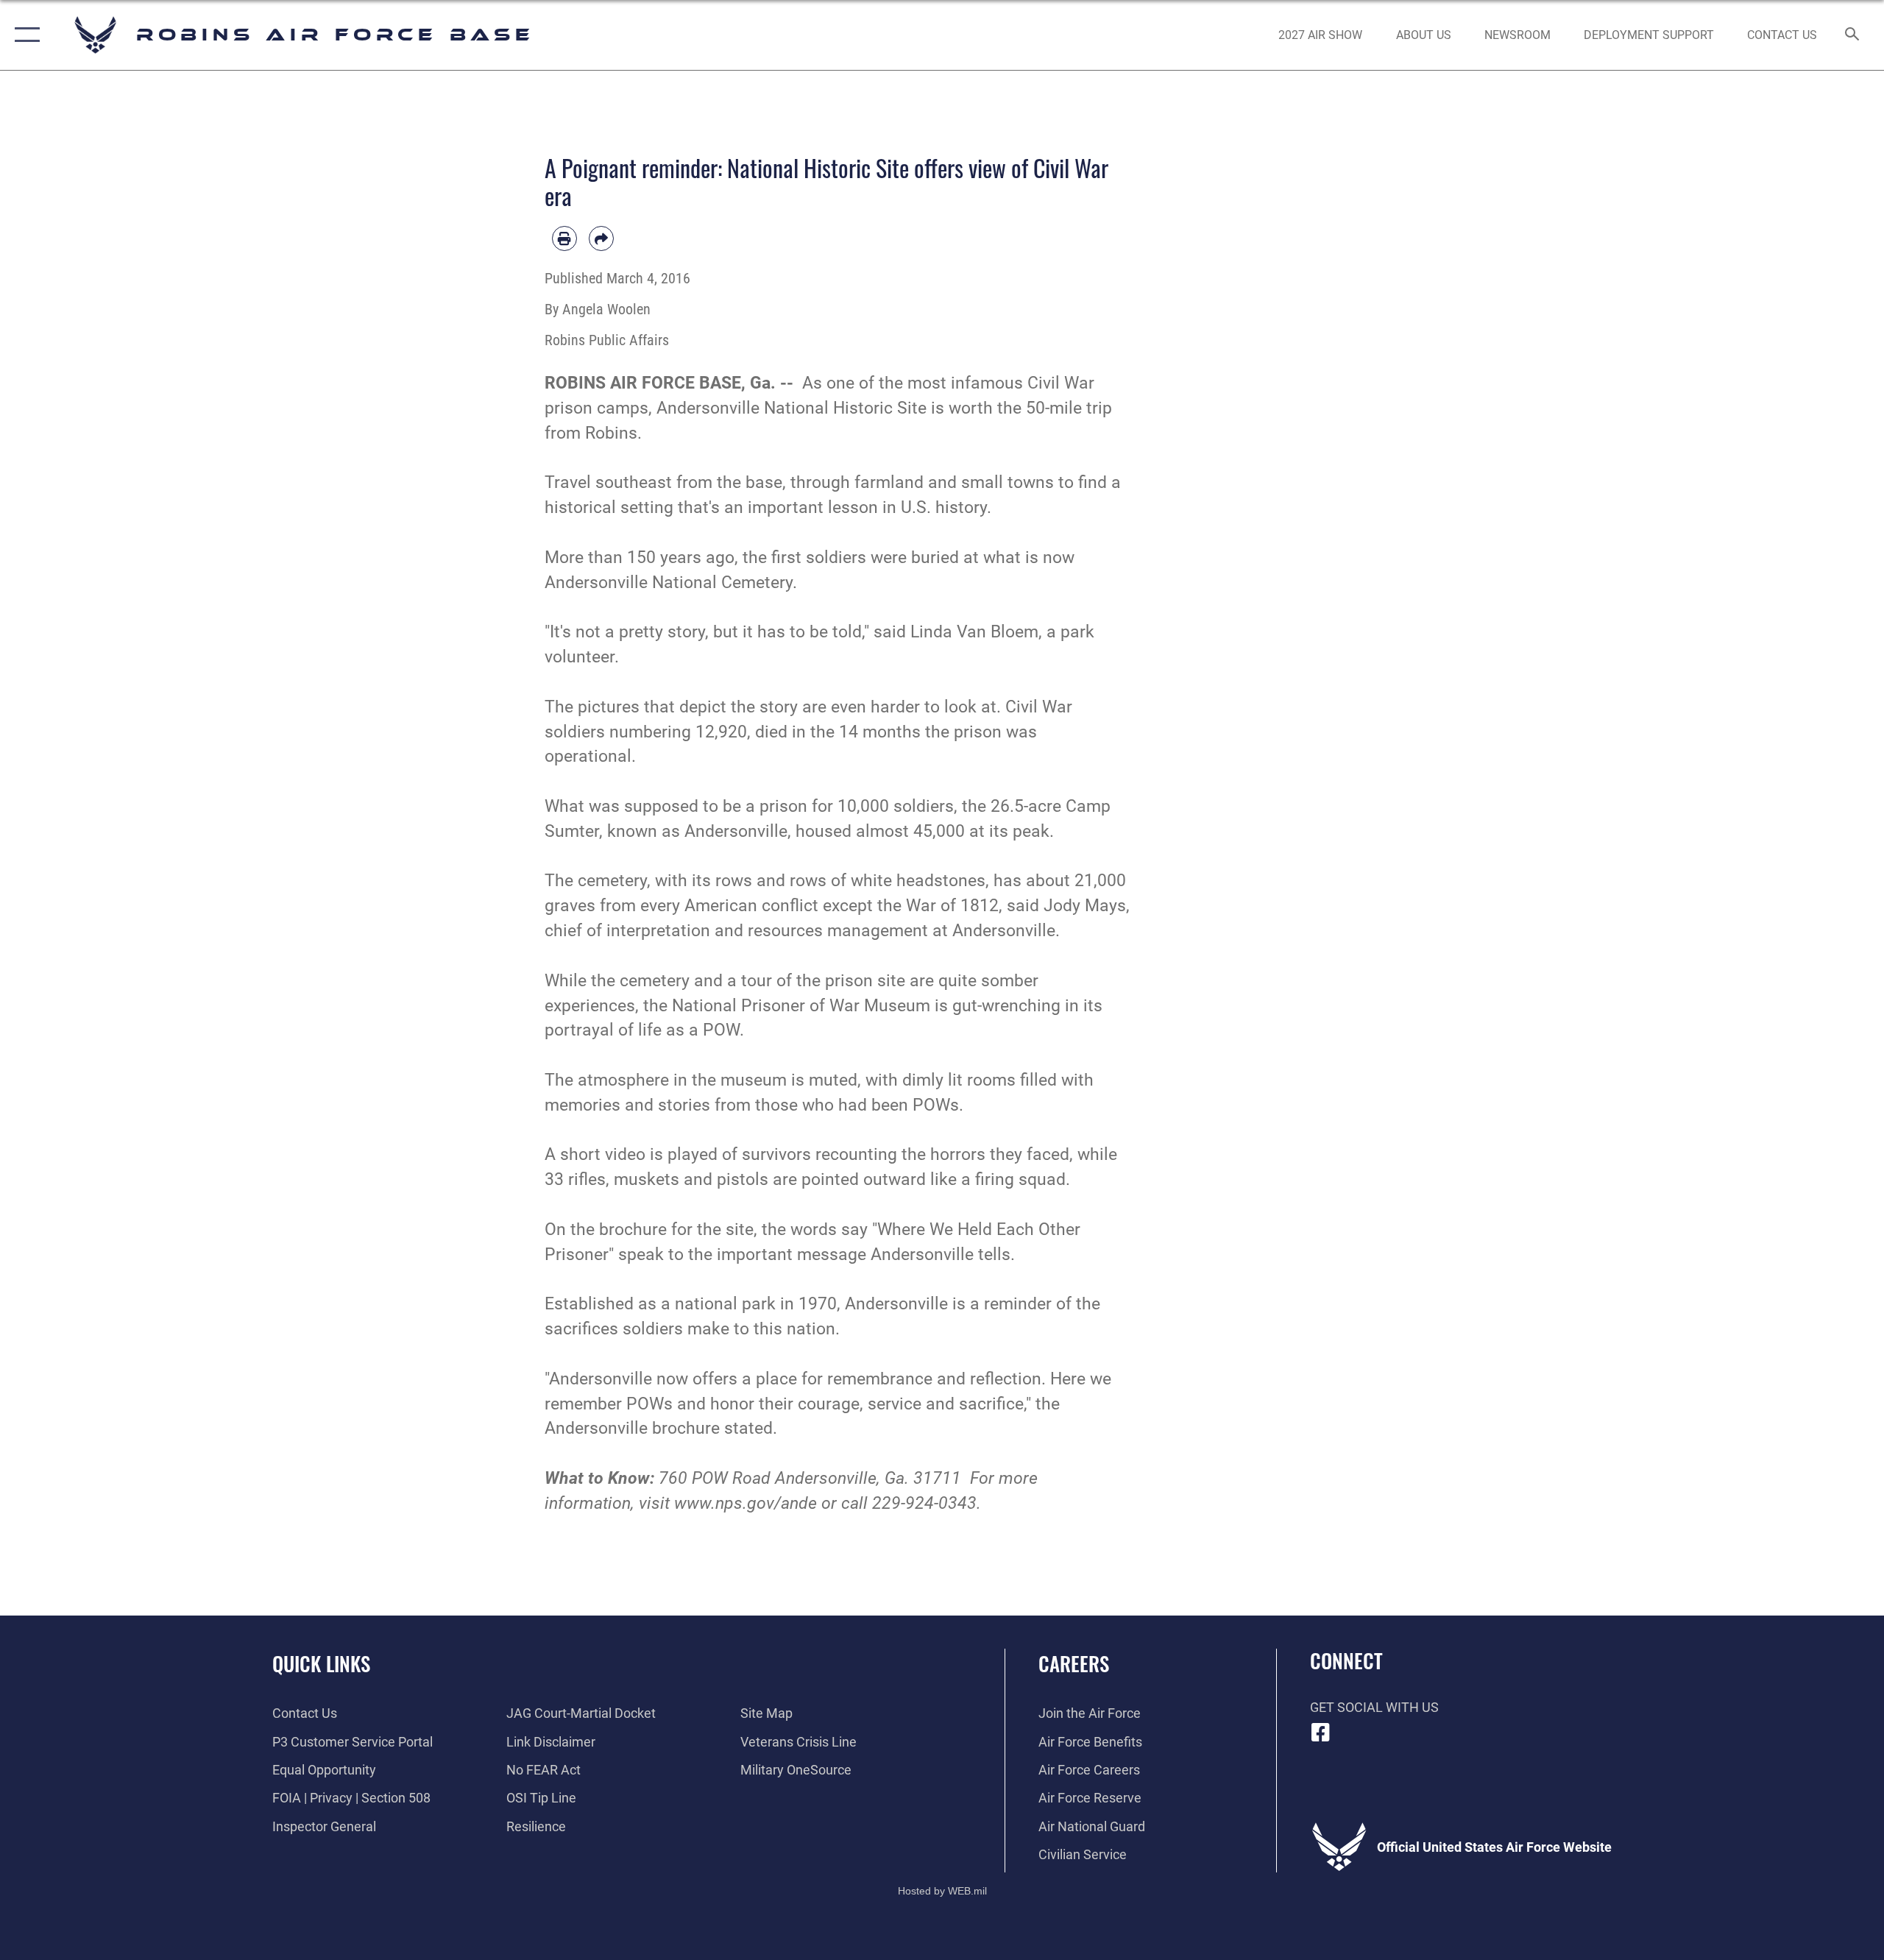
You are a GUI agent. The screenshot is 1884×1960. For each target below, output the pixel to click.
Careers (1074, 1663)
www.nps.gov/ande (746, 1503)
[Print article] (564, 238)
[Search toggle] (1853, 35)
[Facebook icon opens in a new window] (1321, 1733)
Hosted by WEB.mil (942, 1891)
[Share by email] (601, 238)
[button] (24, 35)
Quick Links (321, 1663)
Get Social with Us (1374, 1707)
